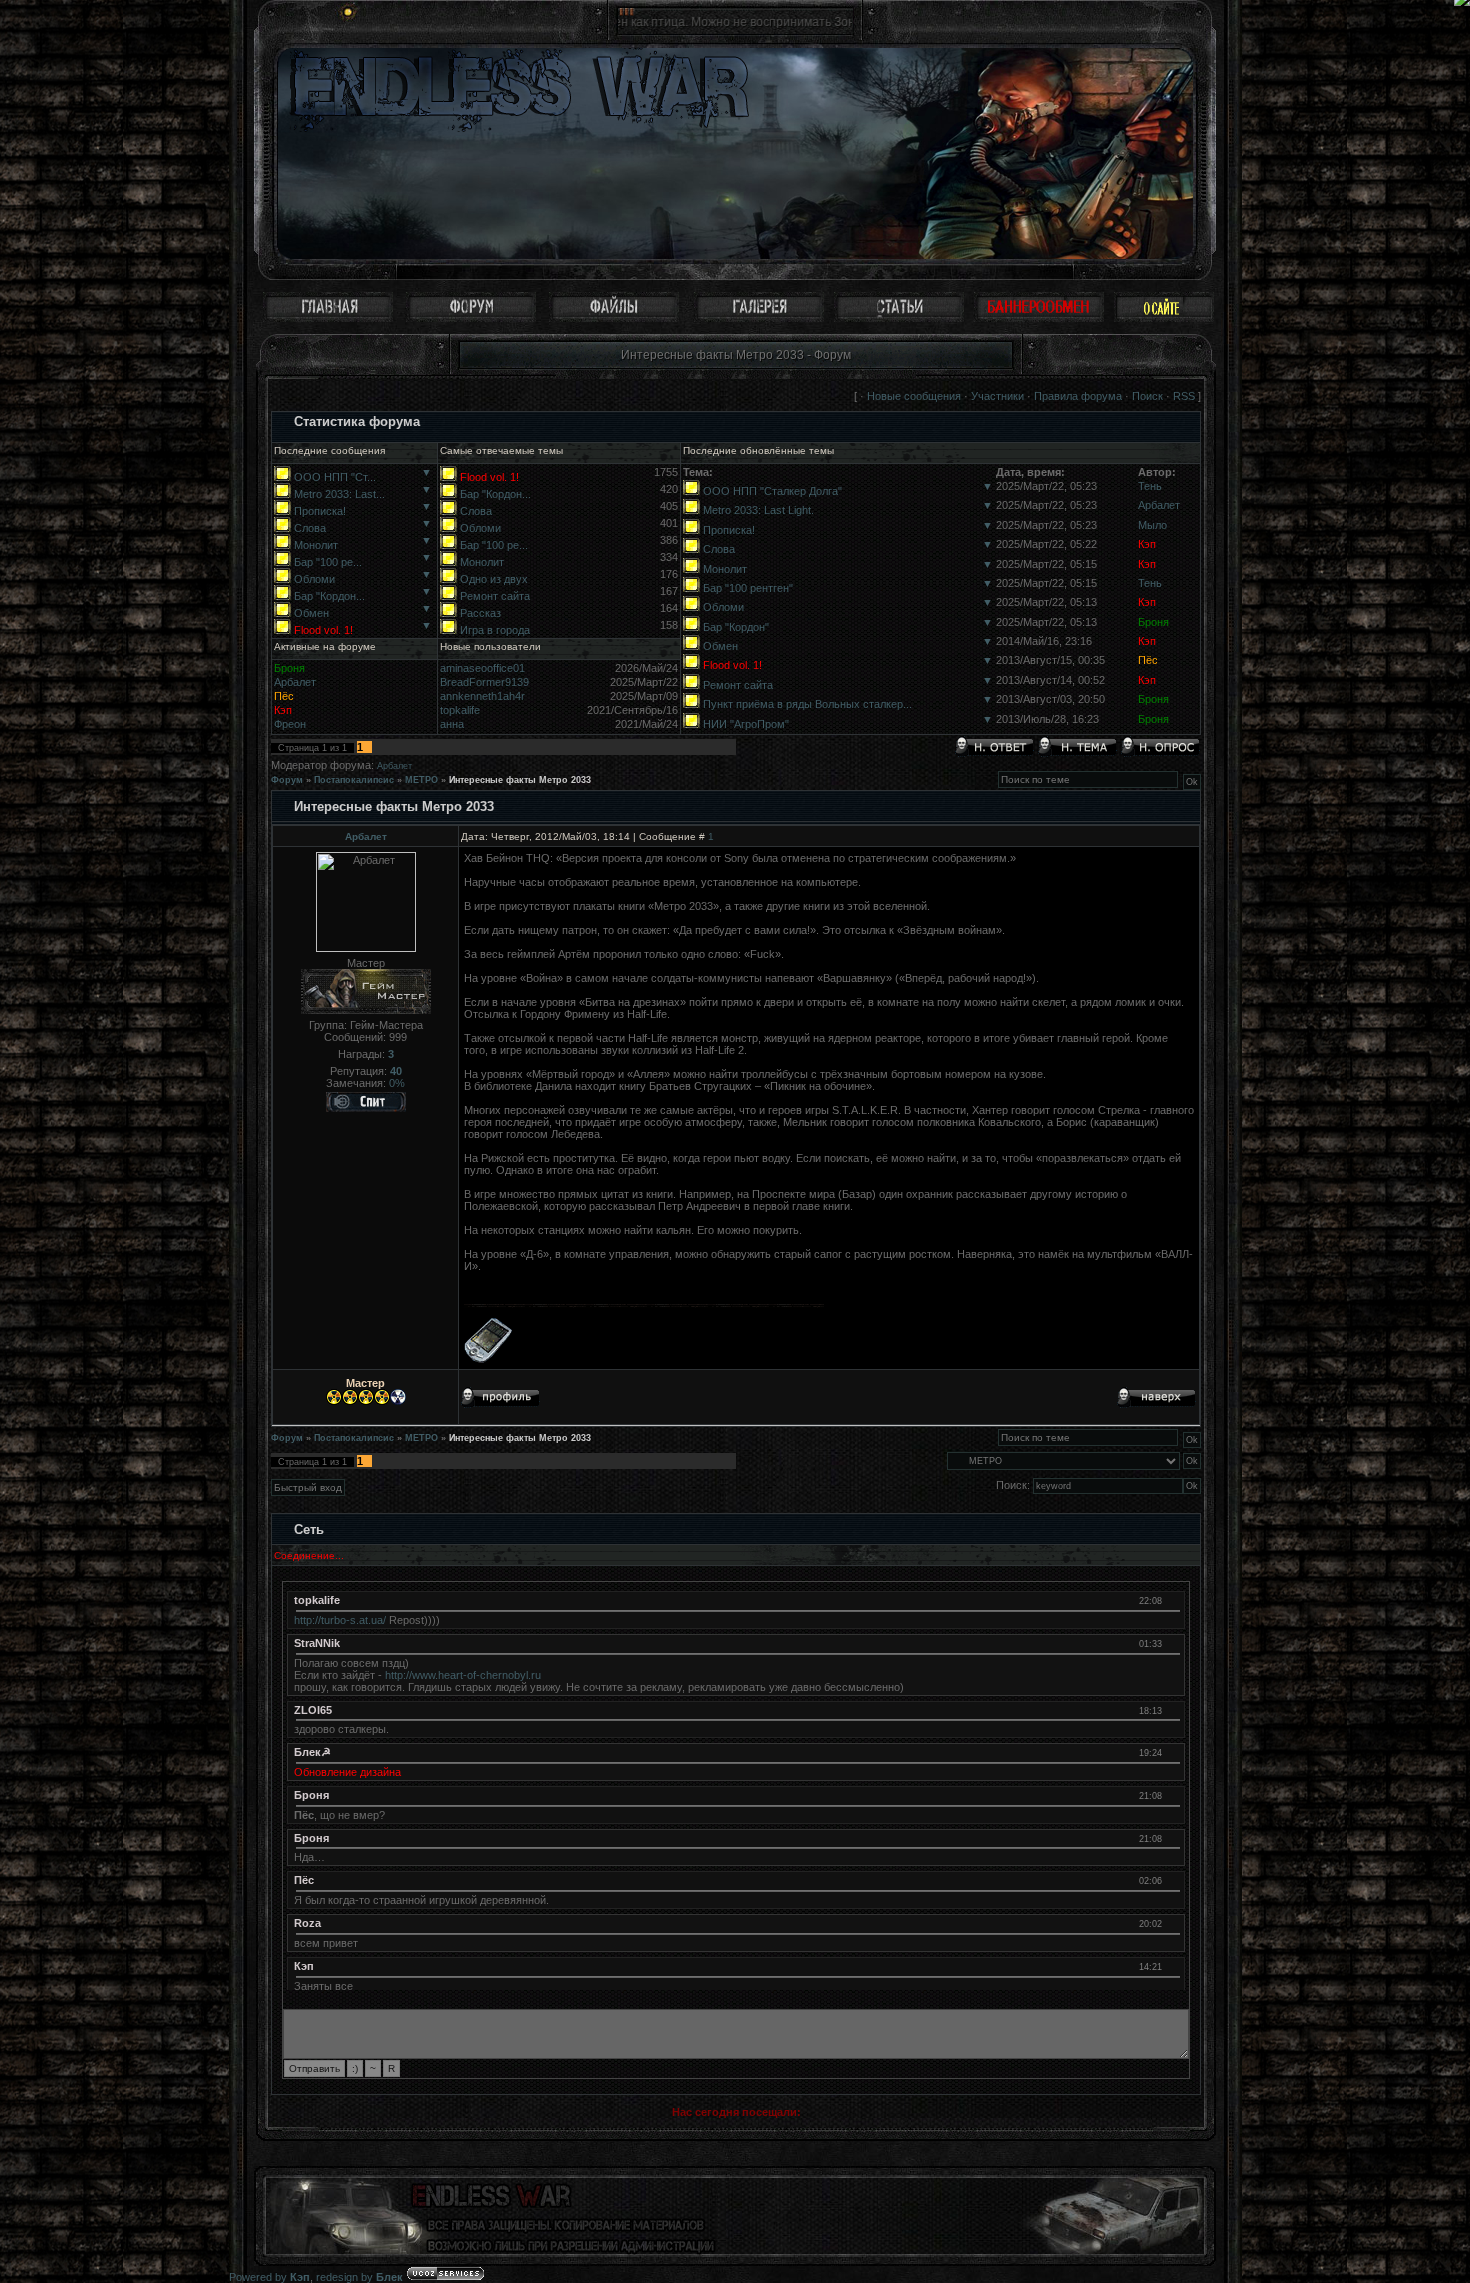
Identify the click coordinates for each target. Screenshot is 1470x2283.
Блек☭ (312, 1752)
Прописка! (320, 511)
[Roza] (1171, 1923)
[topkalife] (1171, 1600)
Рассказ (480, 613)
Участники (997, 396)
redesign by (359, 2277)
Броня (1153, 622)
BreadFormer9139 (484, 682)
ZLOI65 (313, 1710)
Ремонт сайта (495, 596)
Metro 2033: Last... (339, 494)
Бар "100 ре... (328, 562)
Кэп (1147, 544)
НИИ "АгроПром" (746, 724)
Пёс (1148, 660)
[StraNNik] (1171, 1643)
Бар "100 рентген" (748, 588)
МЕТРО (421, 780)
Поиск (1147, 396)
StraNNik (317, 1643)
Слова (310, 528)
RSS (1184, 396)
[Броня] (1171, 1795)
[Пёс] (1171, 1880)
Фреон (290, 724)
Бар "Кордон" (736, 627)
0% (397, 1083)
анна (452, 724)
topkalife (460, 710)
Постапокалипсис (354, 780)
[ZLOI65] (1171, 1710)
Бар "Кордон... (329, 596)
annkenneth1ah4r (482, 696)
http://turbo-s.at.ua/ (340, 1620)
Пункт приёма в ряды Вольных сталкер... (807, 704)
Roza (307, 1923)
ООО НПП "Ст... (335, 477)
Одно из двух (494, 579)
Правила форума (1078, 396)
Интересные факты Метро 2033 (520, 780)
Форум (287, 780)
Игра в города (495, 630)
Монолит (316, 545)
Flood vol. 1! (323, 630)
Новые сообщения (914, 396)
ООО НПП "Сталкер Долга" (772, 491)
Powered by (269, 2277)
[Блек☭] (1171, 1752)
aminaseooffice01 (482, 668)
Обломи (314, 579)
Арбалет (1159, 505)
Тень (1150, 486)
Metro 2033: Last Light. (758, 510)
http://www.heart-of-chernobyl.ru (463, 1675)
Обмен (311, 613)
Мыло (1152, 525)
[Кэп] (1171, 1966)
